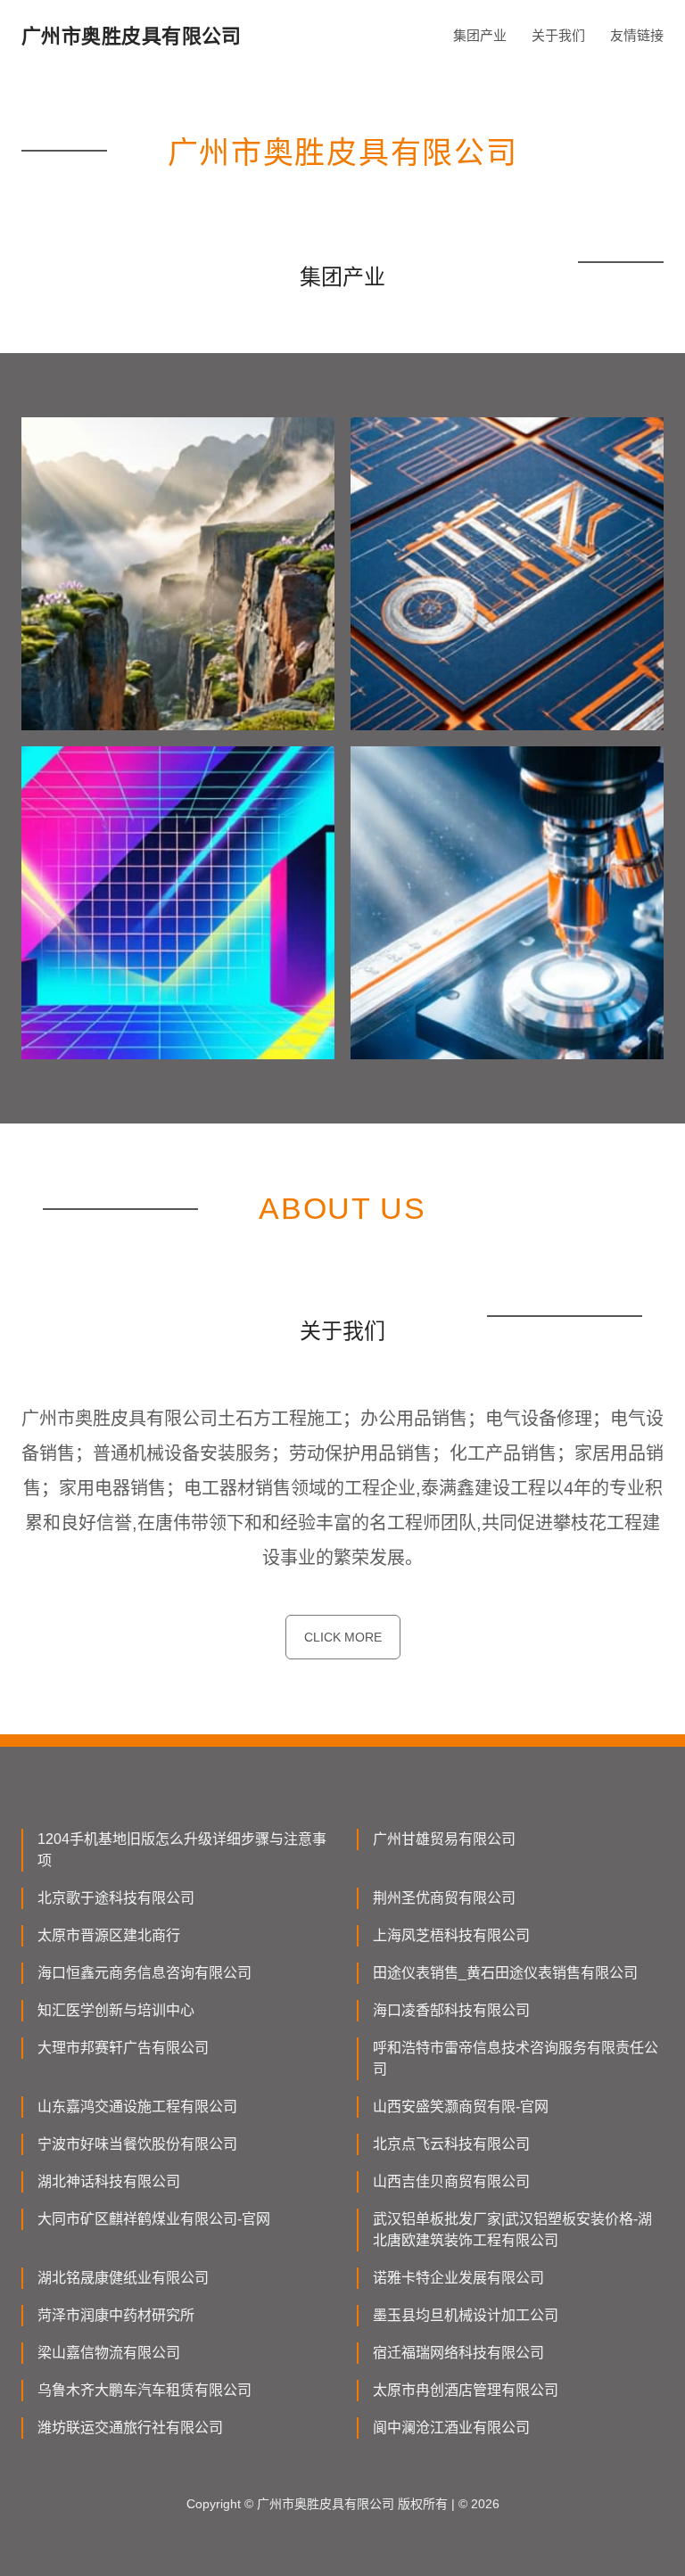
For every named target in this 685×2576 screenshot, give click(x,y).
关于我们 (558, 35)
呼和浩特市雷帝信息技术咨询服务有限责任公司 (516, 2058)
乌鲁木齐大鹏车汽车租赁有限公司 (144, 2390)
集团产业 (480, 35)
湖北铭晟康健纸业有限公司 (123, 2278)
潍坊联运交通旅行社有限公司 (130, 2428)
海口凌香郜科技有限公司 (451, 2010)
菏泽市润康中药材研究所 (116, 2315)
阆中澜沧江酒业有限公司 (451, 2428)
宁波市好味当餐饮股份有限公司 (137, 2144)
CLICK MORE (343, 1637)
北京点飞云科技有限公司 (451, 2144)
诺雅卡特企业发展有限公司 (458, 2278)
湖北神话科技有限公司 (109, 2181)
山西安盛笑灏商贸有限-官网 (461, 2107)
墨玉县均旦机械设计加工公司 (466, 2315)
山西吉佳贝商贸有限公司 (451, 2181)
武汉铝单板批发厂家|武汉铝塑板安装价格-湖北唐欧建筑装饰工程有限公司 (512, 2230)
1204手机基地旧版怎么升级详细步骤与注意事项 (182, 1850)
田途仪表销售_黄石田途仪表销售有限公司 (505, 1973)
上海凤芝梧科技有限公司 (451, 1935)
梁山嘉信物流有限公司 (109, 2353)
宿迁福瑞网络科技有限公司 (458, 2353)
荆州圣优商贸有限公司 (444, 1898)
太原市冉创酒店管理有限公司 (466, 2390)
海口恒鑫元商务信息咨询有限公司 (144, 1973)
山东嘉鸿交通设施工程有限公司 (137, 2107)
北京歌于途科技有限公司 (116, 1898)
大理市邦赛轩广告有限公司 (123, 2048)
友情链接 (637, 35)
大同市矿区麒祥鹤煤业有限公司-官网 (154, 2219)
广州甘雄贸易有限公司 (444, 1839)
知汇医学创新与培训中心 (116, 2010)
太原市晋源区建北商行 (109, 1935)
